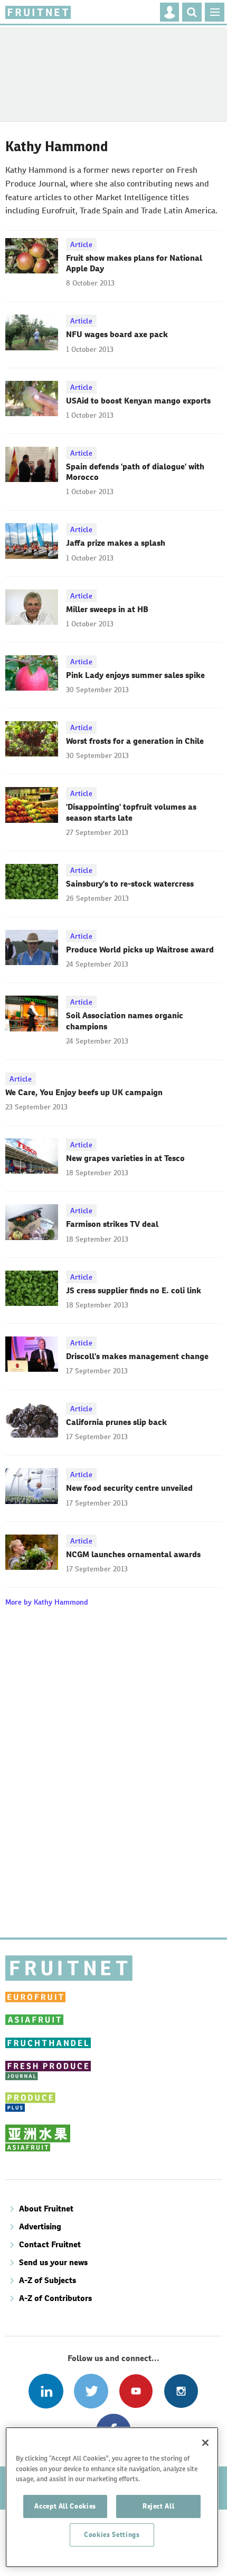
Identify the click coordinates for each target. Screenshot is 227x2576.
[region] (112, 2497)
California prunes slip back (116, 1422)
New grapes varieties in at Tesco (125, 1158)
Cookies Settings (112, 2535)
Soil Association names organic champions (125, 1021)
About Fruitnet (46, 2209)
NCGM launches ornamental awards (133, 1554)
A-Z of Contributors (55, 2298)
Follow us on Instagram (181, 2391)
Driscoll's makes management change (137, 1356)
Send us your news (53, 2262)
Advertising (40, 2226)
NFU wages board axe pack (117, 334)
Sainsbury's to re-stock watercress (130, 884)
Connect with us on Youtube (136, 2391)
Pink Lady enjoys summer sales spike (135, 675)
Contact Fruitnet (50, 2244)
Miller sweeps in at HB (107, 609)
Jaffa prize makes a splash (116, 543)
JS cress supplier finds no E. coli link (134, 1290)
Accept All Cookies (65, 2506)
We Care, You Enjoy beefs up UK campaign (84, 1092)
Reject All (159, 2506)
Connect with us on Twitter (91, 2391)
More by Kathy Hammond (47, 1602)
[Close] (205, 2443)
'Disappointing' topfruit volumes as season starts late (131, 812)
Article (81, 244)
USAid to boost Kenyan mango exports (138, 401)
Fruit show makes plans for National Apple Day (134, 263)
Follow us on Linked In (46, 2391)
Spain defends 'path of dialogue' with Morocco (135, 472)
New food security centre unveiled (129, 1488)
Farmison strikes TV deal (112, 1224)
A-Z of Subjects (48, 2280)
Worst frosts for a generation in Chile (135, 741)
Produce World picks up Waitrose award (140, 950)
